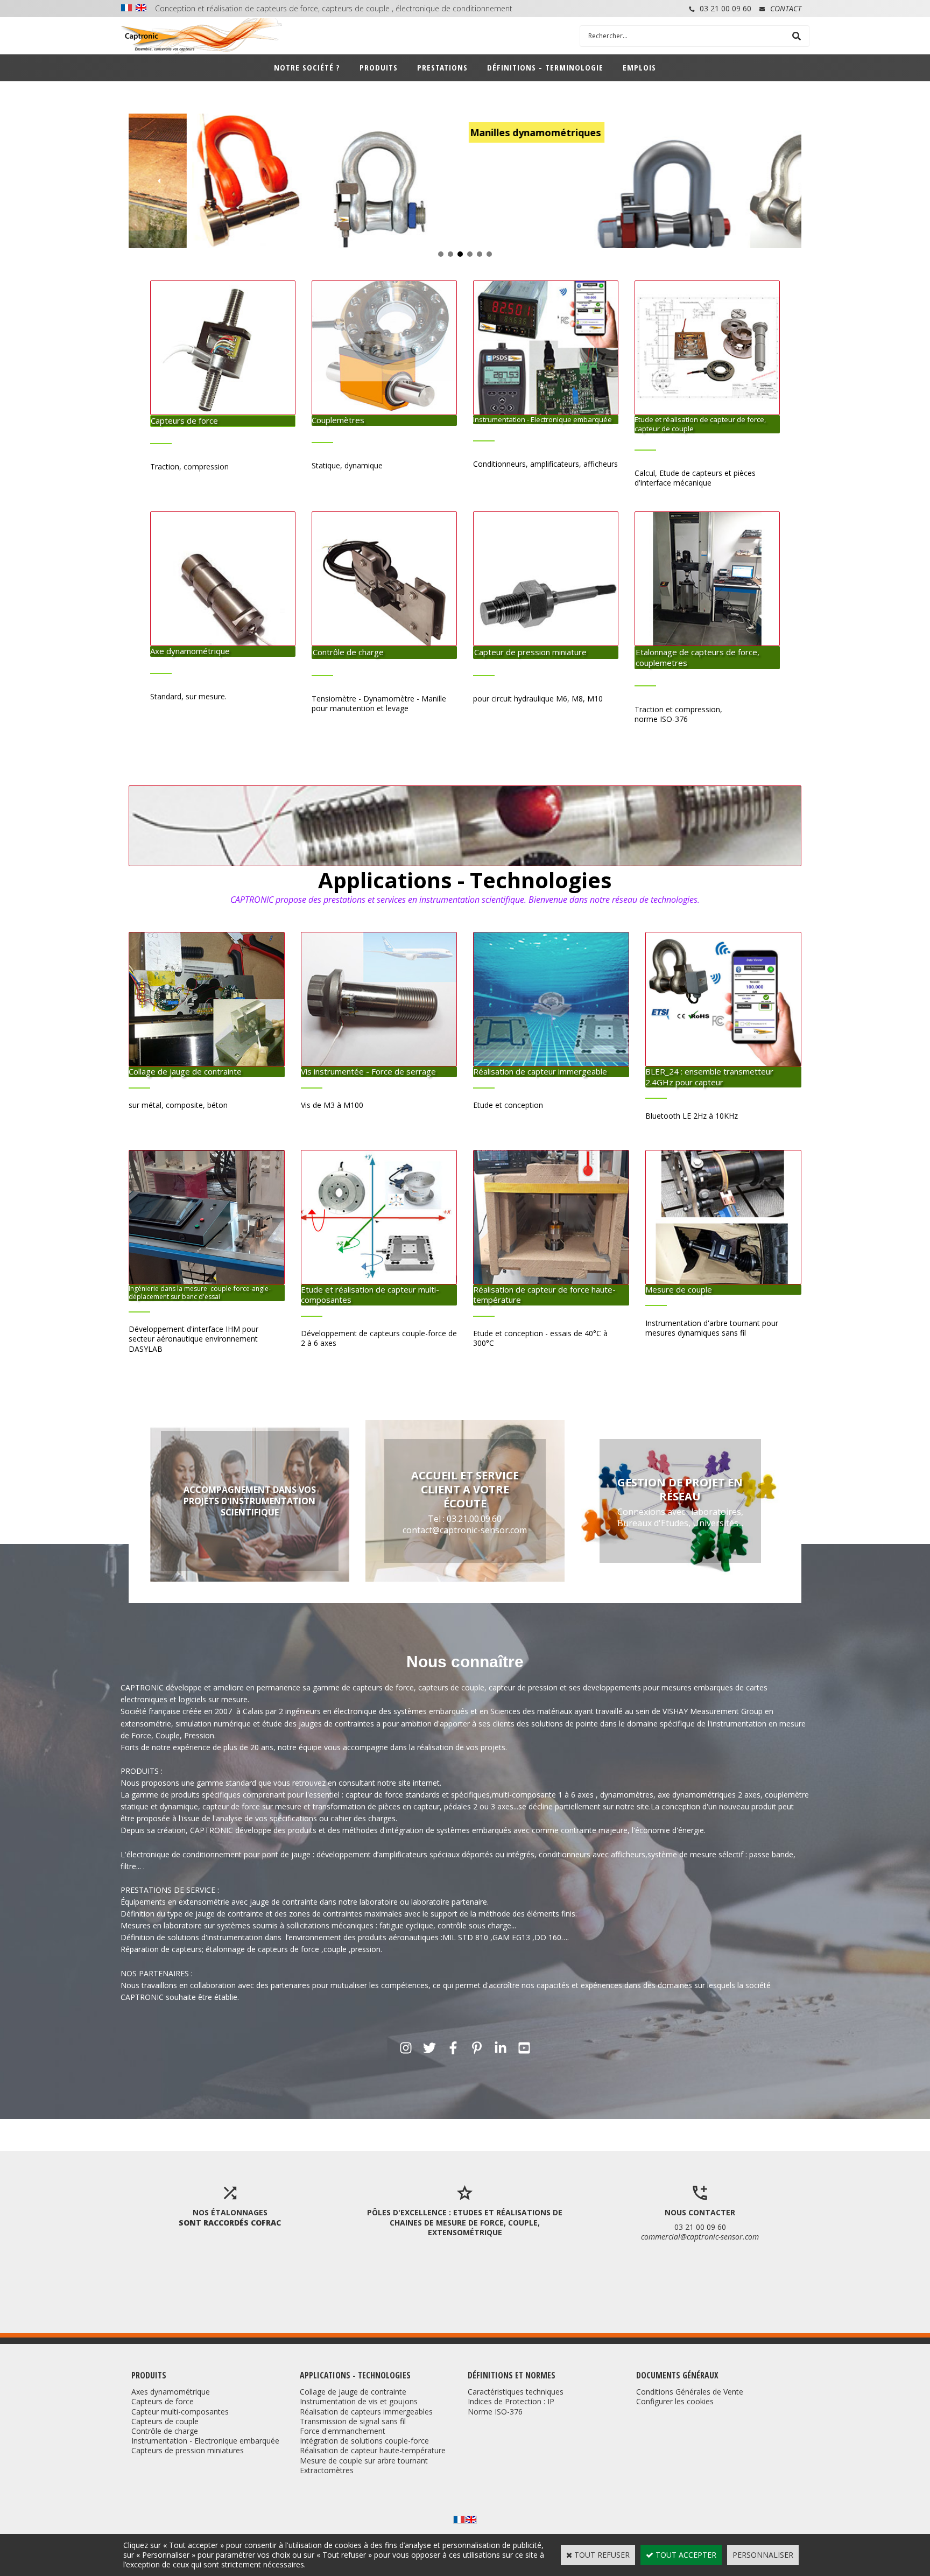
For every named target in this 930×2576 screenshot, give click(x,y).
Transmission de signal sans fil (353, 2421)
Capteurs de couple (165, 2421)
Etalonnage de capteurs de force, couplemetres (697, 657)
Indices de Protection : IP (511, 2401)
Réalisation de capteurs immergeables (366, 2412)
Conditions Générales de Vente (690, 2392)
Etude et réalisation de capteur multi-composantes (370, 1295)
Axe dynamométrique (190, 651)
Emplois (639, 67)
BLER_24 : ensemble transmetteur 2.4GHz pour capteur (709, 1077)
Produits (379, 67)
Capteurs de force (184, 420)
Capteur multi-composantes (180, 2412)
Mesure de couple (679, 1289)
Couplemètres (338, 420)
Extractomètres (327, 2470)
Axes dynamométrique (171, 2392)
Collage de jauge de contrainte (185, 1071)
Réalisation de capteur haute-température (373, 2450)
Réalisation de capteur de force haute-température (544, 1295)
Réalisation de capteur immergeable (540, 1071)
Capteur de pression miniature (530, 652)
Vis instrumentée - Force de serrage (368, 1071)
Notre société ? (307, 67)
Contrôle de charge (348, 652)
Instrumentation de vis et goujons (359, 2401)
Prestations (442, 67)
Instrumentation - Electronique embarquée (542, 419)
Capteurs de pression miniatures (188, 2450)
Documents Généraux (677, 2375)
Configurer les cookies (675, 2401)
